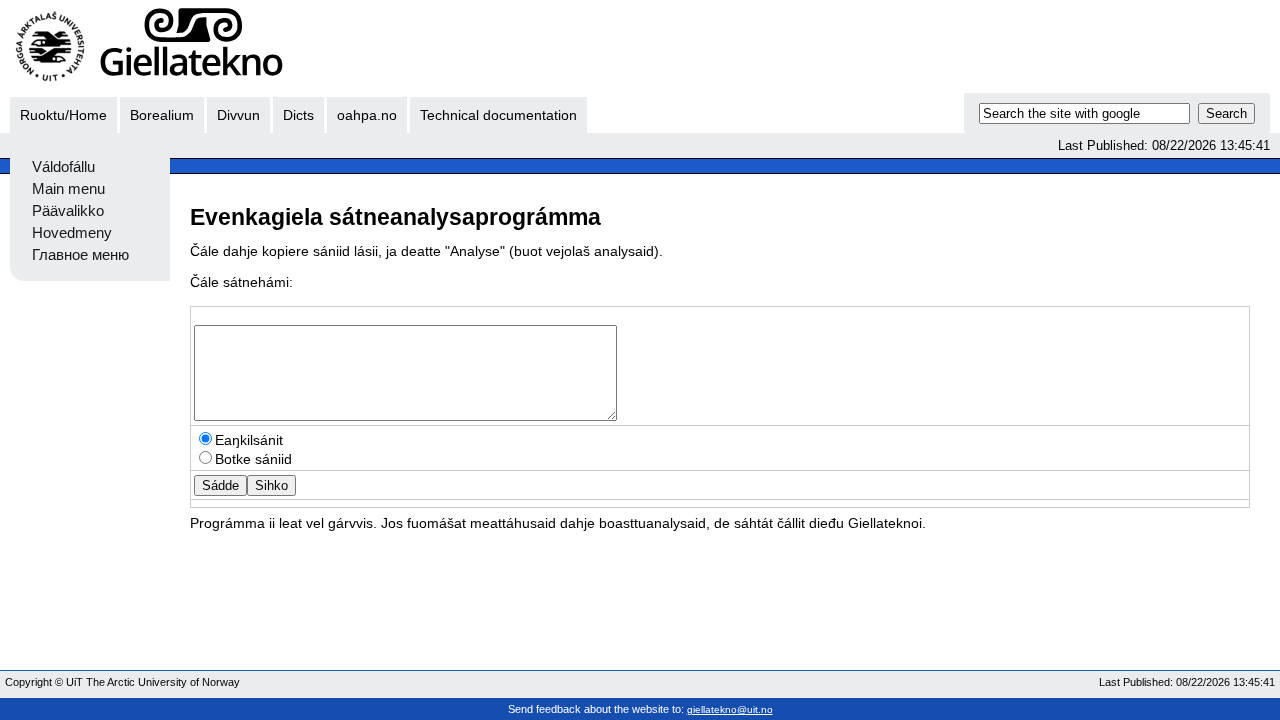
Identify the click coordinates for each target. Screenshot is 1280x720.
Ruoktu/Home (63, 115)
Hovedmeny (72, 233)
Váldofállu (63, 167)
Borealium (162, 115)
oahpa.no (367, 115)
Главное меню (80, 255)
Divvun (238, 115)
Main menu (68, 189)
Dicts (298, 115)
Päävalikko (68, 211)
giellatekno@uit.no (730, 709)
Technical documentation (498, 115)
